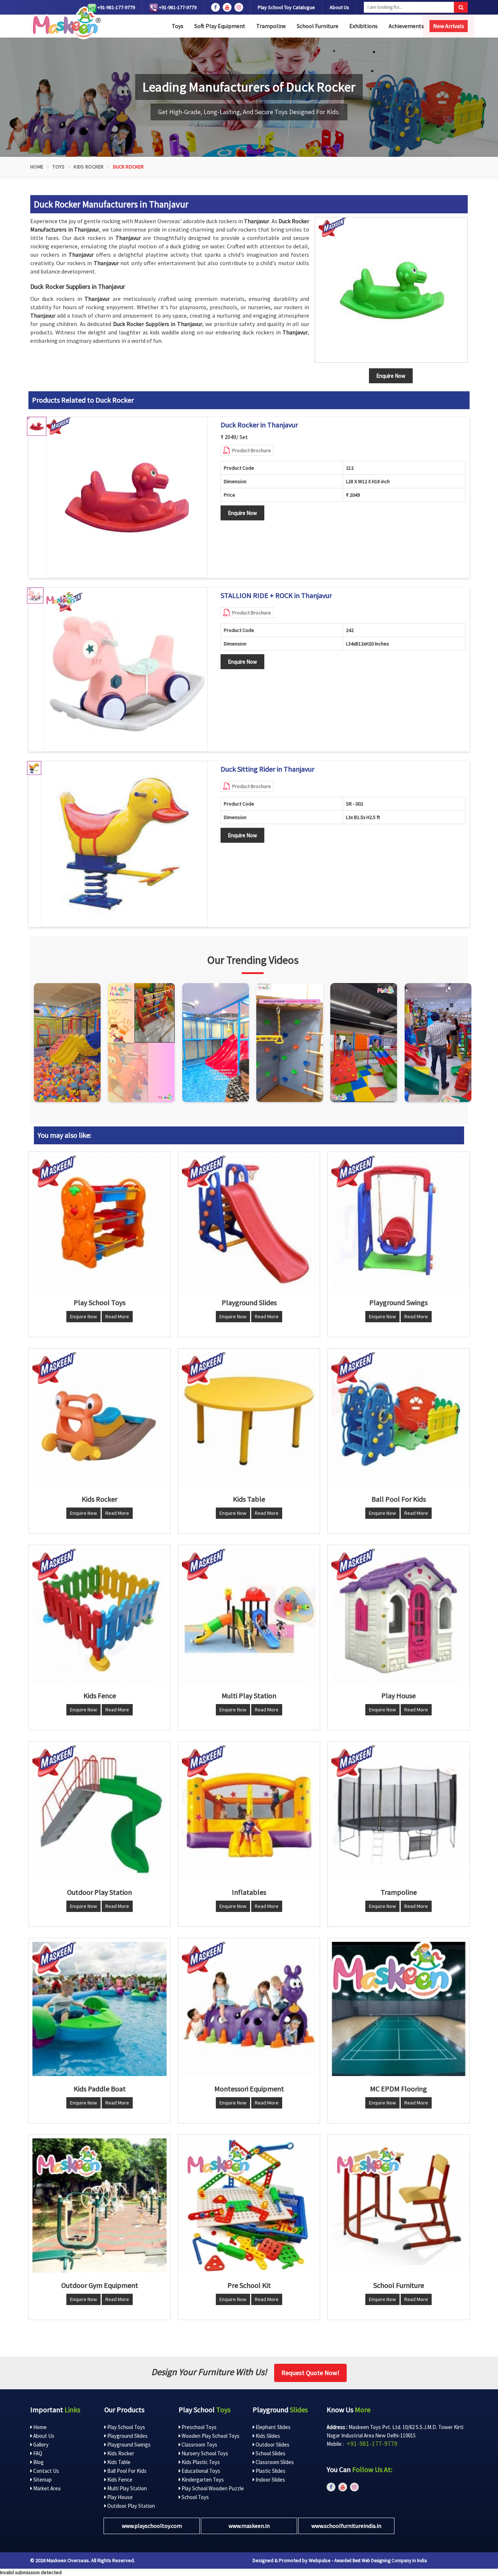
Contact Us (46, 2471)
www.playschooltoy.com (152, 2526)
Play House (119, 2497)
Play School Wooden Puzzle (212, 2488)
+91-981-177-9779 (116, 7)
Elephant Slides (273, 2427)
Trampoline (271, 26)
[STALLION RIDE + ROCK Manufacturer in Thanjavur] (125, 670)
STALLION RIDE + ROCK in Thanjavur (276, 595)
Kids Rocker (89, 167)
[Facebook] (215, 7)
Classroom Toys (199, 2445)
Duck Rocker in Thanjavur (259, 425)
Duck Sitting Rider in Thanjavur (267, 769)
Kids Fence (119, 2480)
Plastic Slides (270, 2471)
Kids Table (118, 2462)
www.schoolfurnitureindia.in (346, 2526)
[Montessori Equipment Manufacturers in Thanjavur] (249, 2009)
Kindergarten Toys (202, 2480)
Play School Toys (126, 2427)
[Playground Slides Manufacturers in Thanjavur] (249, 1223)
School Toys (195, 2497)
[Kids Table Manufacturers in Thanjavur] (249, 1419)
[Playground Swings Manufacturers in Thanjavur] (398, 1223)
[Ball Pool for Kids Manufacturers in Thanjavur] (398, 1419)
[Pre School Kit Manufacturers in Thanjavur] (249, 2205)
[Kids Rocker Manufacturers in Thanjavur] (100, 1419)
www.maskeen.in (249, 2526)
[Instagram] (67, 1043)
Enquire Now (242, 513)
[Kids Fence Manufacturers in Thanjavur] (100, 1616)
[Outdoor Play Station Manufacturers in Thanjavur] (100, 1812)
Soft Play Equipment (220, 26)
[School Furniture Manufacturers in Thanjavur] (398, 2205)
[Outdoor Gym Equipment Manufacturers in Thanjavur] (100, 2205)
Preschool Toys (199, 2427)
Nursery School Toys (204, 2453)
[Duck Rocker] (391, 290)
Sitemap (42, 2480)
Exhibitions (363, 26)
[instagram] (239, 7)
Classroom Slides (274, 2462)
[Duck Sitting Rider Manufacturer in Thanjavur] (124, 844)
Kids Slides (267, 2436)
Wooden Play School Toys (210, 2436)
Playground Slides (127, 2436)
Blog (38, 2462)
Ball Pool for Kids (126, 2471)
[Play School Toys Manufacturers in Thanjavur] (100, 1223)
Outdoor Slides (272, 2445)
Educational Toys (200, 2471)
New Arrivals (449, 26)
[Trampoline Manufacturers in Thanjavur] (398, 1812)
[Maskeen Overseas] (65, 23)
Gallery (40, 2445)
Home (37, 167)
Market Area (46, 2488)
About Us (339, 7)
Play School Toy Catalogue (286, 7)
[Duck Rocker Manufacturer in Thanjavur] (127, 497)
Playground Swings (128, 2445)
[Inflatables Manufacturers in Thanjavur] (249, 1812)
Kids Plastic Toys (200, 2462)
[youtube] (227, 7)
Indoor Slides (270, 2480)
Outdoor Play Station (131, 2506)
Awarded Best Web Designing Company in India (381, 2561)
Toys (178, 26)
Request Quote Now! (310, 2373)
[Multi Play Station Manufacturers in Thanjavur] (249, 1616)
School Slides (270, 2453)
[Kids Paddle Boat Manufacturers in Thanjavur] (100, 2009)
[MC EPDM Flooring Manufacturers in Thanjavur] (398, 2009)
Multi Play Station (127, 2488)
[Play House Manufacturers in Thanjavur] (398, 1616)
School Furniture (318, 26)
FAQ (37, 2453)
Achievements (406, 26)
